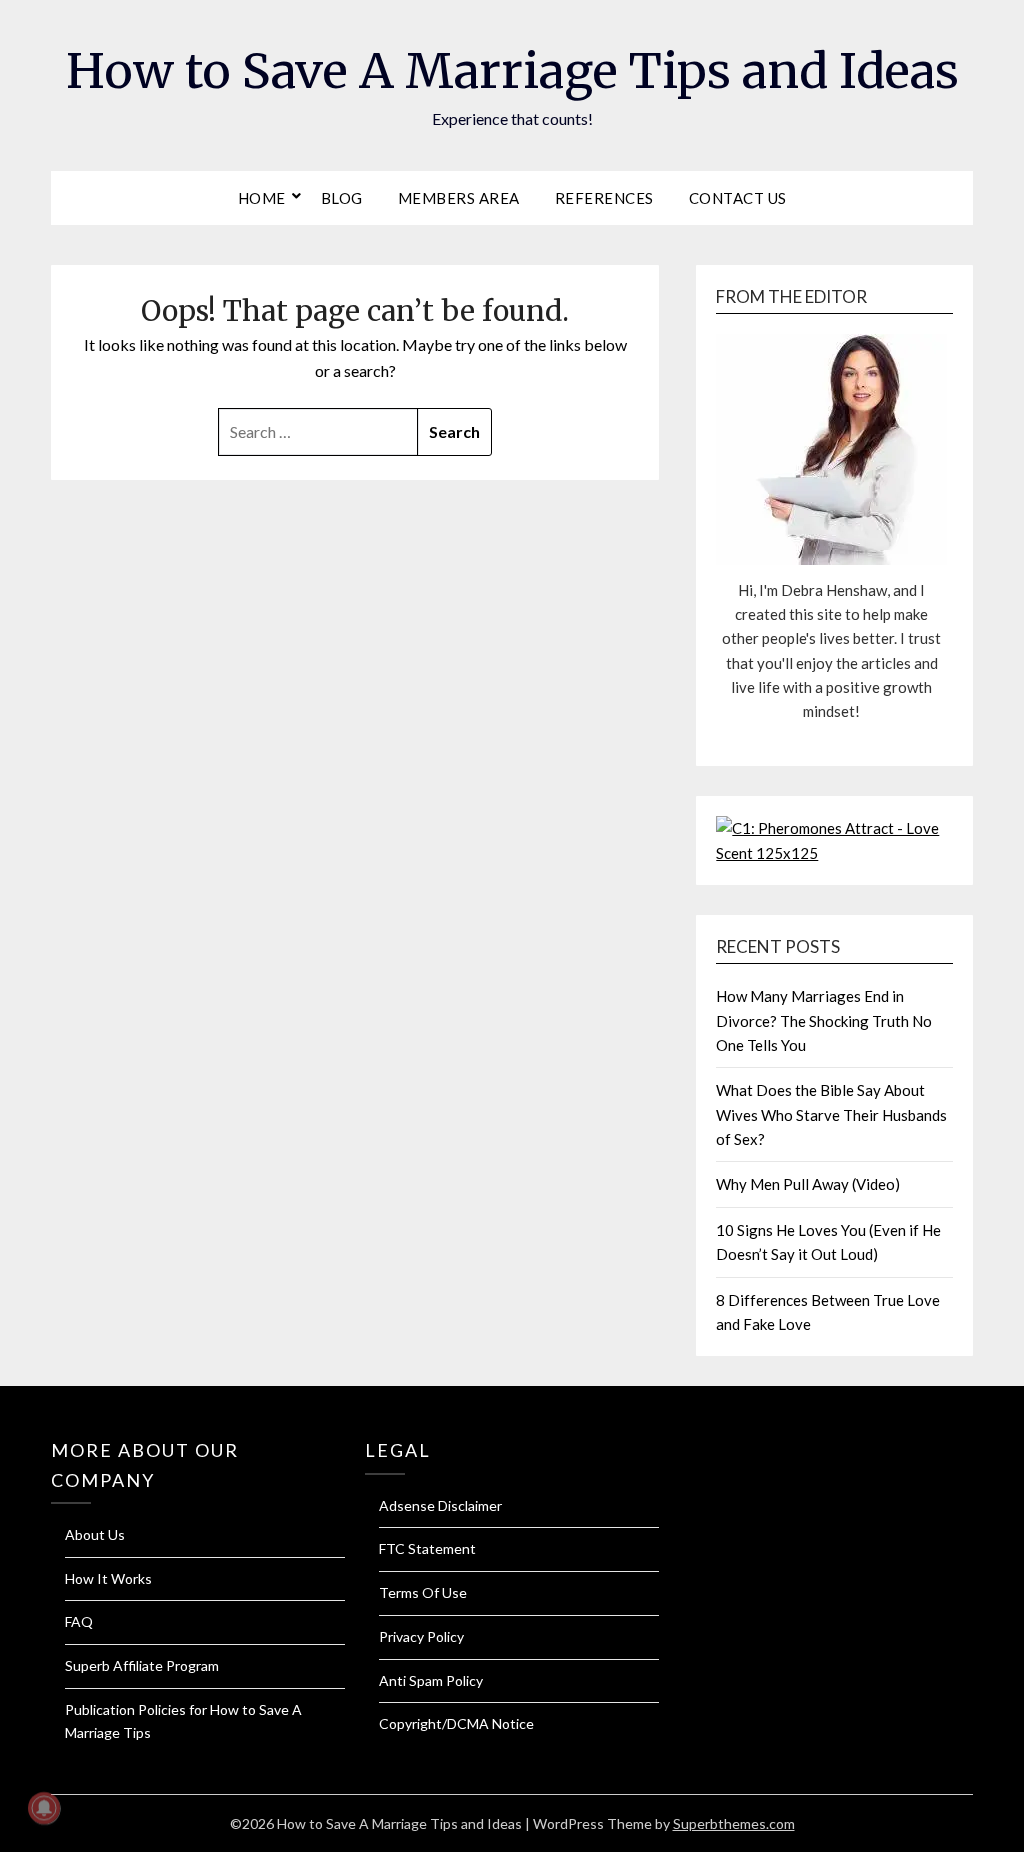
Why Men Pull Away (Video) (808, 1184)
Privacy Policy (421, 1636)
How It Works (108, 1578)
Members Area (459, 198)
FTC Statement (427, 1548)
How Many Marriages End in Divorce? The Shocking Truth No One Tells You (824, 1020)
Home (262, 198)
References (604, 198)
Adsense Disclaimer (440, 1505)
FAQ (79, 1621)
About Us (95, 1534)
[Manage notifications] (44, 1808)
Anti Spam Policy (431, 1680)
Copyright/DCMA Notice (456, 1723)
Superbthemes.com (734, 1823)
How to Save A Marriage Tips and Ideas (512, 71)
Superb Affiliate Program (142, 1665)
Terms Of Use (423, 1592)
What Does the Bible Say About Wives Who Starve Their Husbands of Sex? (831, 1114)
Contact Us (738, 198)
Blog (342, 198)
